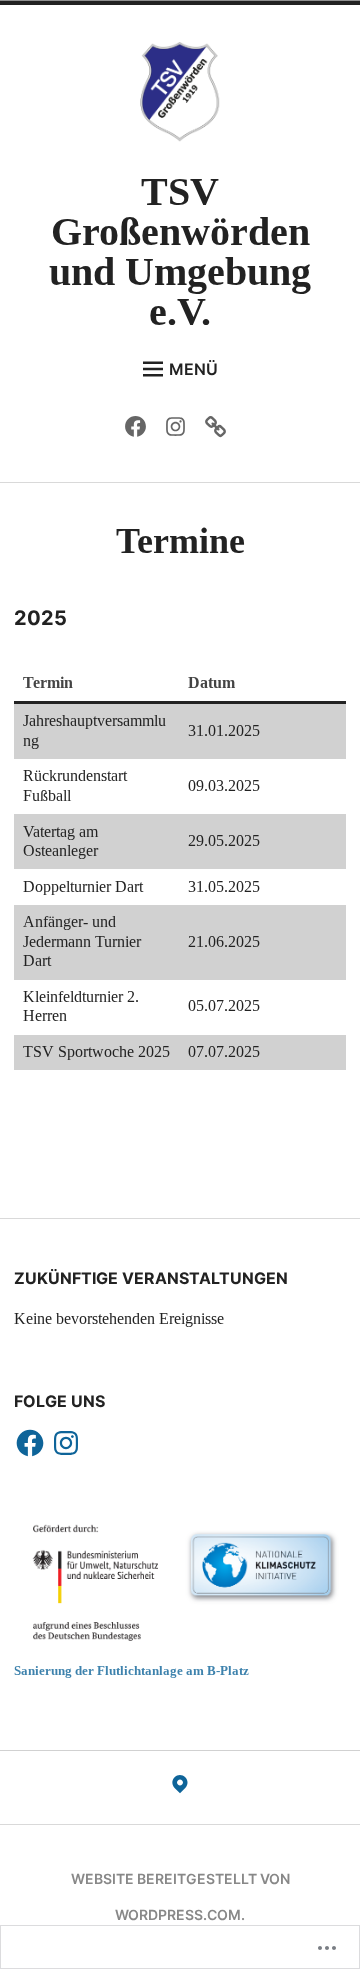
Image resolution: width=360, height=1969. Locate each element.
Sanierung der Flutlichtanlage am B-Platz (131, 1671)
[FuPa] (220, 431)
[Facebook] (140, 431)
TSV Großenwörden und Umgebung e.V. (180, 251)
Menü (193, 369)
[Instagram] (180, 431)
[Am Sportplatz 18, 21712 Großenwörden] (180, 1788)
